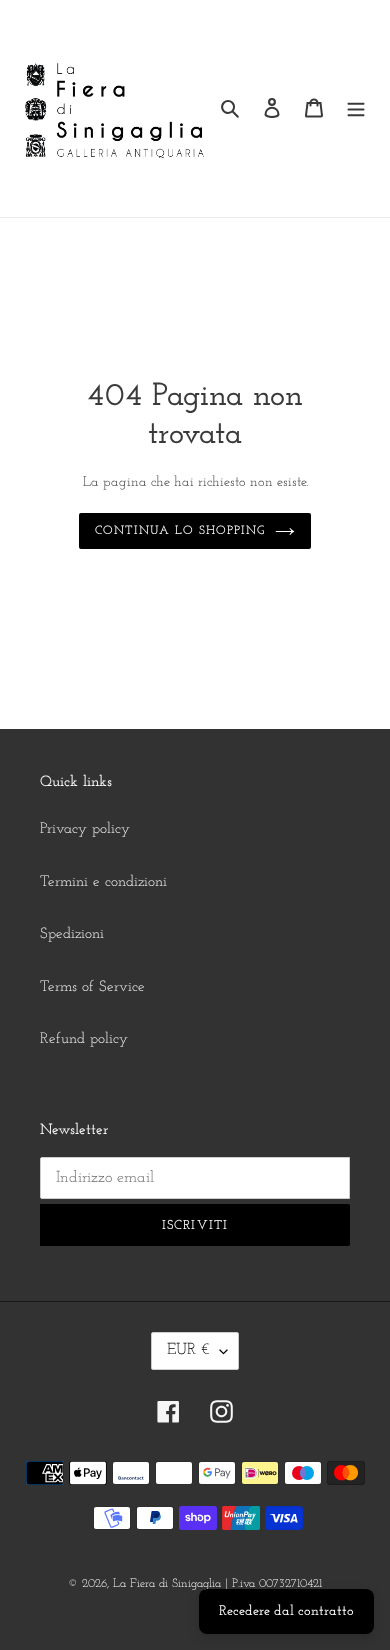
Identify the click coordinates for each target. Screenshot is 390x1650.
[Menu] (356, 108)
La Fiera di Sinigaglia (167, 1584)
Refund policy (84, 1039)
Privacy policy (85, 829)
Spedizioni (72, 934)
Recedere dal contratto (286, 1611)
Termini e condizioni (103, 882)
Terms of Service (92, 987)
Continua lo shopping (179, 531)
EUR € (188, 1350)
